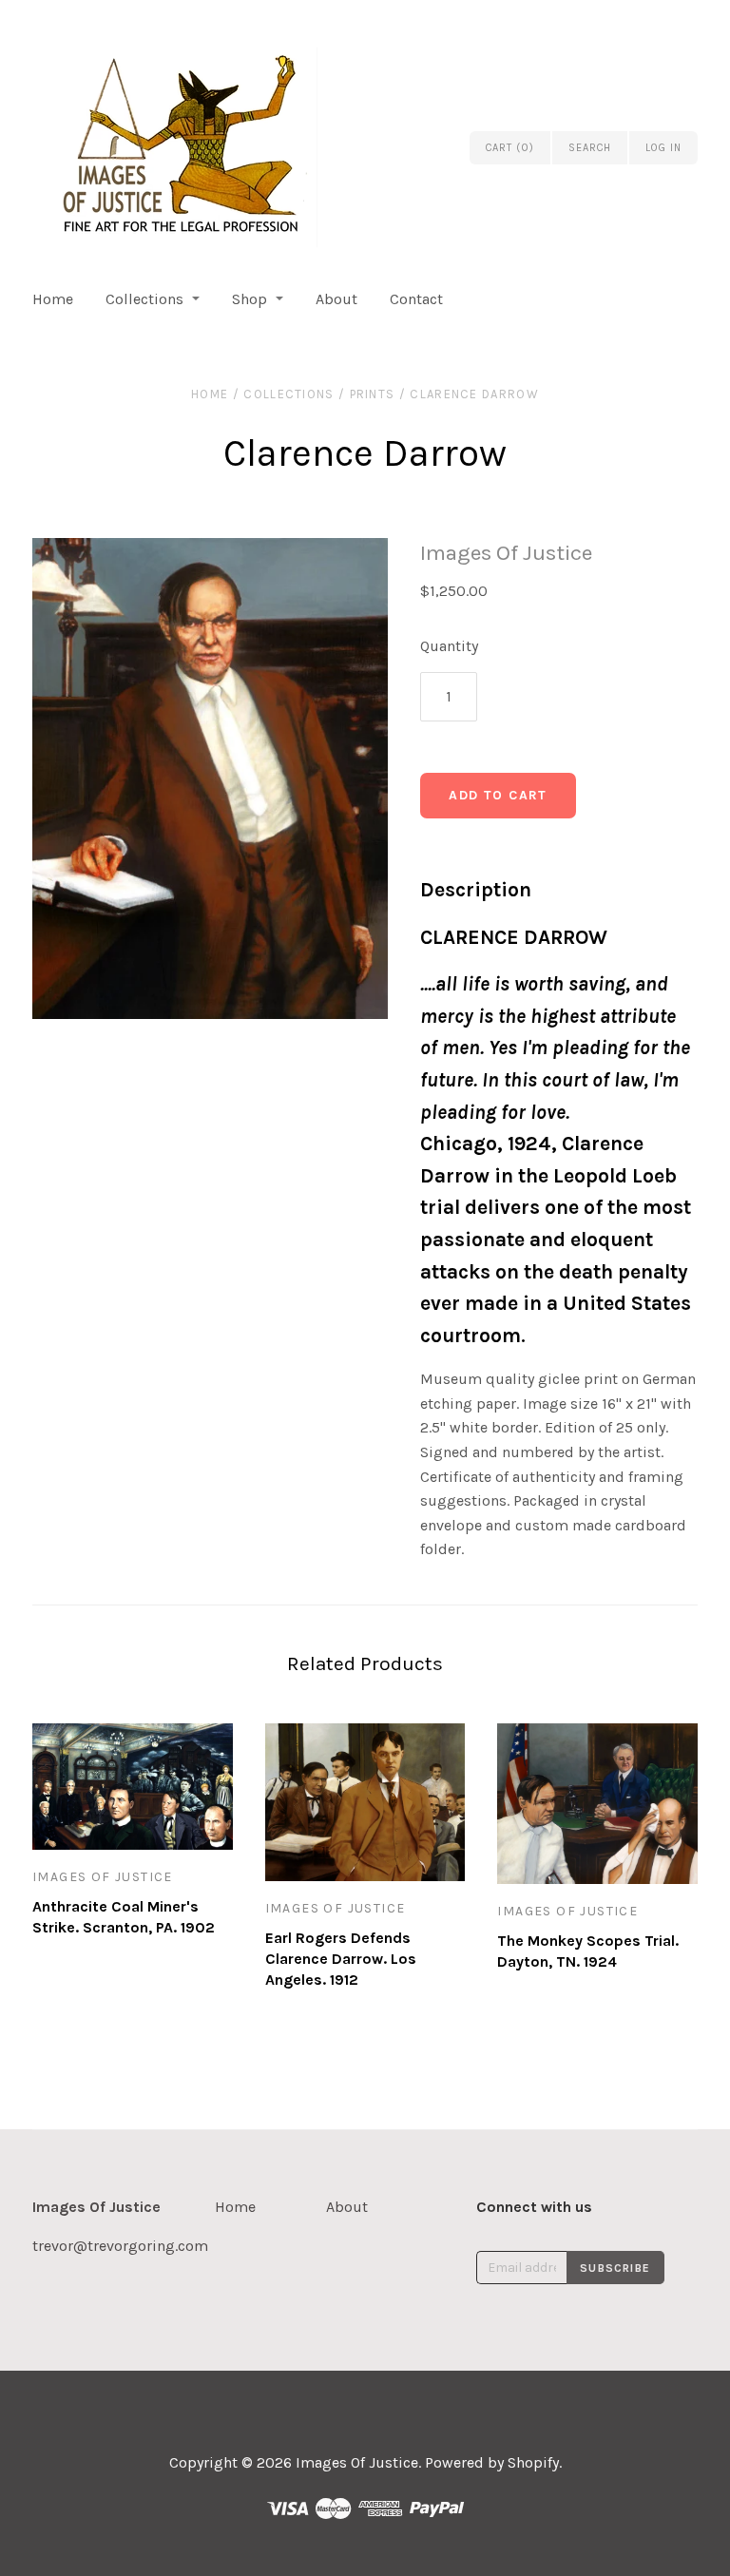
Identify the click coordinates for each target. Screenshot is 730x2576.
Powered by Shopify (492, 2462)
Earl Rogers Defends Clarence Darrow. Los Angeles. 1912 (341, 1959)
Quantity (449, 646)
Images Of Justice (506, 553)
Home (53, 299)
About (336, 299)
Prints (373, 394)
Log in (663, 148)
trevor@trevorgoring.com (120, 2246)
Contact (416, 299)
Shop (250, 299)
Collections (144, 299)
